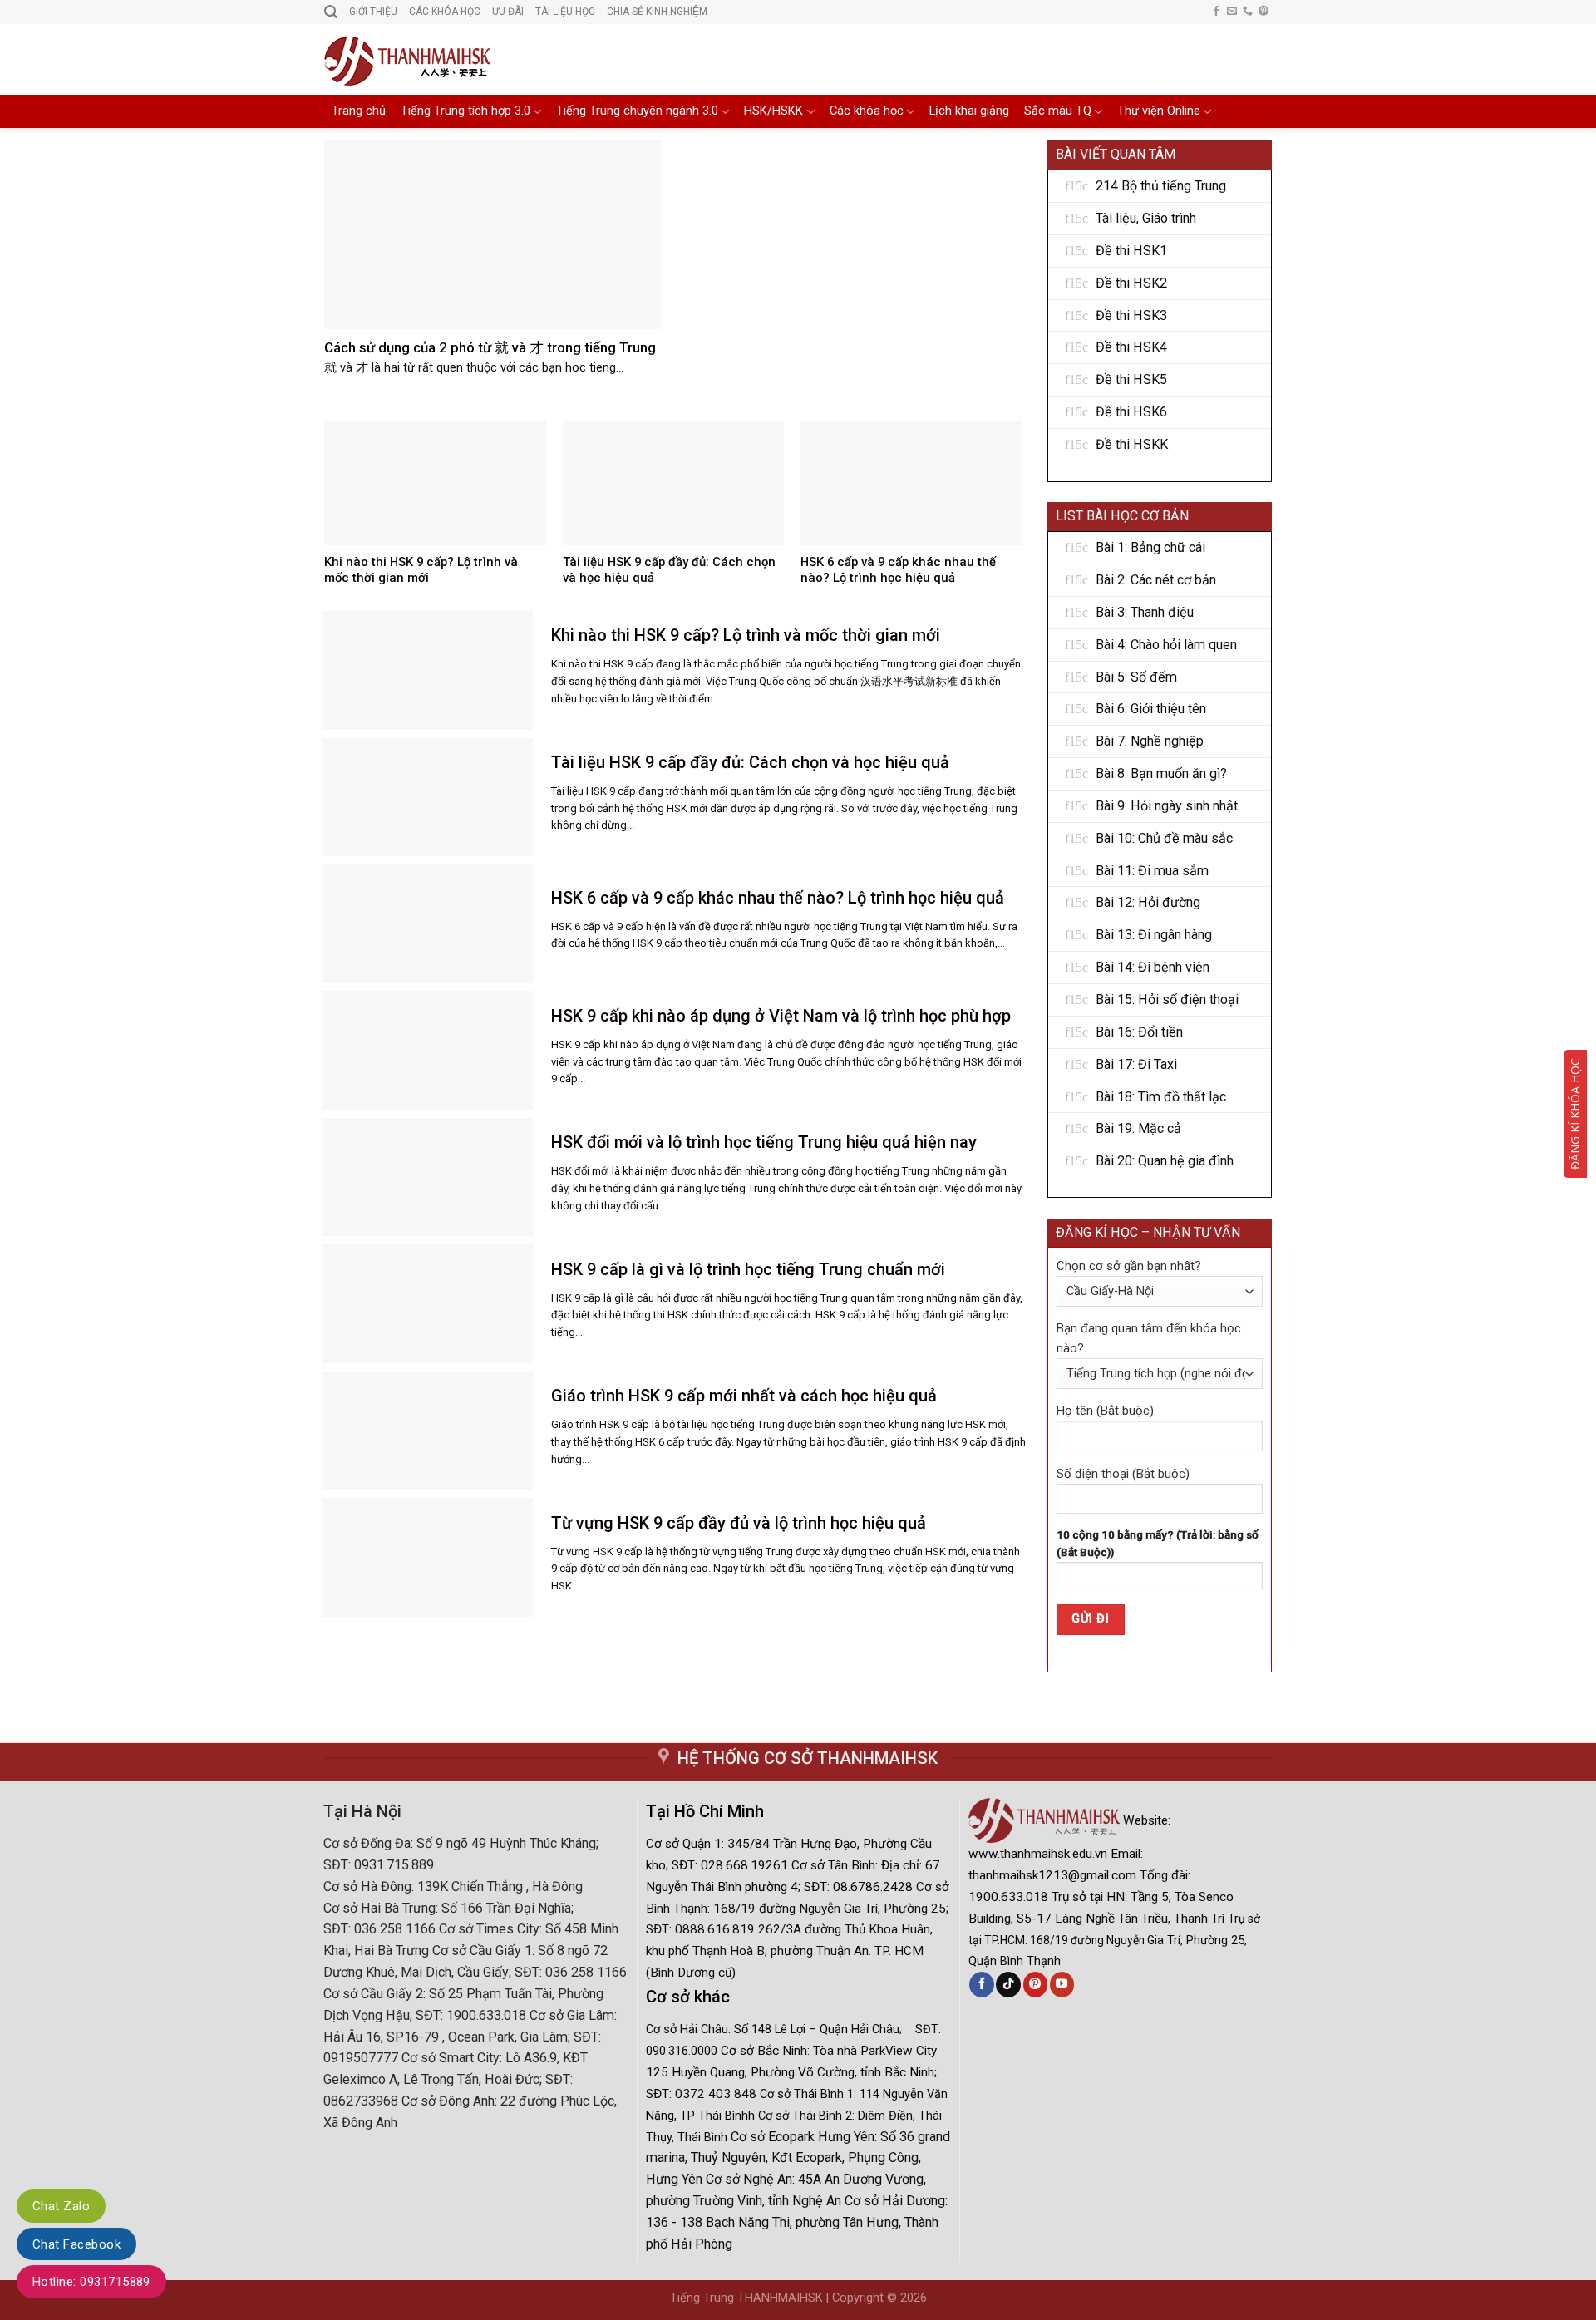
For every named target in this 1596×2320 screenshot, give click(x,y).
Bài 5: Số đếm (1136, 677)
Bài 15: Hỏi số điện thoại (1167, 1000)
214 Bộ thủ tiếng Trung (1161, 186)
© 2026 (907, 2298)
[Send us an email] (1232, 12)
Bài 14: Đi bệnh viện (1153, 967)
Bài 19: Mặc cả (1138, 1128)
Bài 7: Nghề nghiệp (1150, 741)
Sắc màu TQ (1058, 111)
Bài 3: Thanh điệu (1145, 612)
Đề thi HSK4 (1131, 347)
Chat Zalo (61, 2206)
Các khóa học (867, 111)
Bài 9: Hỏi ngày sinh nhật (1167, 806)
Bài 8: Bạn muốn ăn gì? (1161, 773)
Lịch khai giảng (969, 111)
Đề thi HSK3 (1131, 315)
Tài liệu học (565, 12)
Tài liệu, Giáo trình (1146, 218)
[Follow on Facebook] (1216, 12)
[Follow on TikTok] (1008, 1984)
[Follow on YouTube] (1062, 1984)
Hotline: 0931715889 (91, 2282)
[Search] (331, 12)
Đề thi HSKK (1132, 444)
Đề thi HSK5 (1131, 379)
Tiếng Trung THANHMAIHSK (746, 2298)
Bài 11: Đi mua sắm (1152, 871)
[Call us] (1248, 12)
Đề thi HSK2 (1131, 283)
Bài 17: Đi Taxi (1136, 1064)
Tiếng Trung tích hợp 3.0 (465, 111)
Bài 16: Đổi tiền (1139, 1032)
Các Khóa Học (445, 12)
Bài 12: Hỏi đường (1148, 902)
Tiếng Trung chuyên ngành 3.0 (637, 111)
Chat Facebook (76, 2244)
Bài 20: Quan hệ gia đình (1165, 1161)
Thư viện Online (1159, 111)
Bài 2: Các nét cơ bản (1156, 580)
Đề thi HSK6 (1131, 412)
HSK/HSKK (773, 111)
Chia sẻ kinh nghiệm (657, 12)
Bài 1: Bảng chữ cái (1150, 547)
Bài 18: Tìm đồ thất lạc (1161, 1097)
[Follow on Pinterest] (1263, 12)
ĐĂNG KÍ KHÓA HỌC (1575, 1114)
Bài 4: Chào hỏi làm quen (1166, 645)
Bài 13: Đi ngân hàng (1154, 935)
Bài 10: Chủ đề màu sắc (1164, 838)
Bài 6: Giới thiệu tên (1151, 709)
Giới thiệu (373, 12)
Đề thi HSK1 (1131, 251)
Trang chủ (359, 111)
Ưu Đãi (508, 12)
